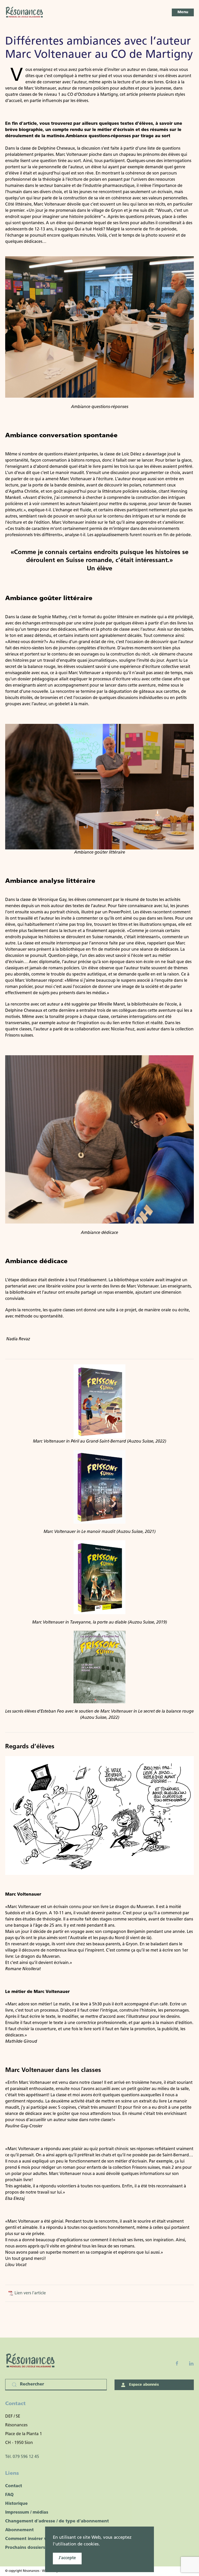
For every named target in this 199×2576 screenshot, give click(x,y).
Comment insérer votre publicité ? (42, 2539)
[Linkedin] (191, 2363)
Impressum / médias (27, 2513)
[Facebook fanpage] (177, 2363)
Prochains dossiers (25, 2548)
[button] (183, 12)
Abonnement (19, 2530)
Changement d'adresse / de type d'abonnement (57, 2521)
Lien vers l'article (30, 2293)
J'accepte (67, 2558)
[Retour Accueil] (25, 12)
